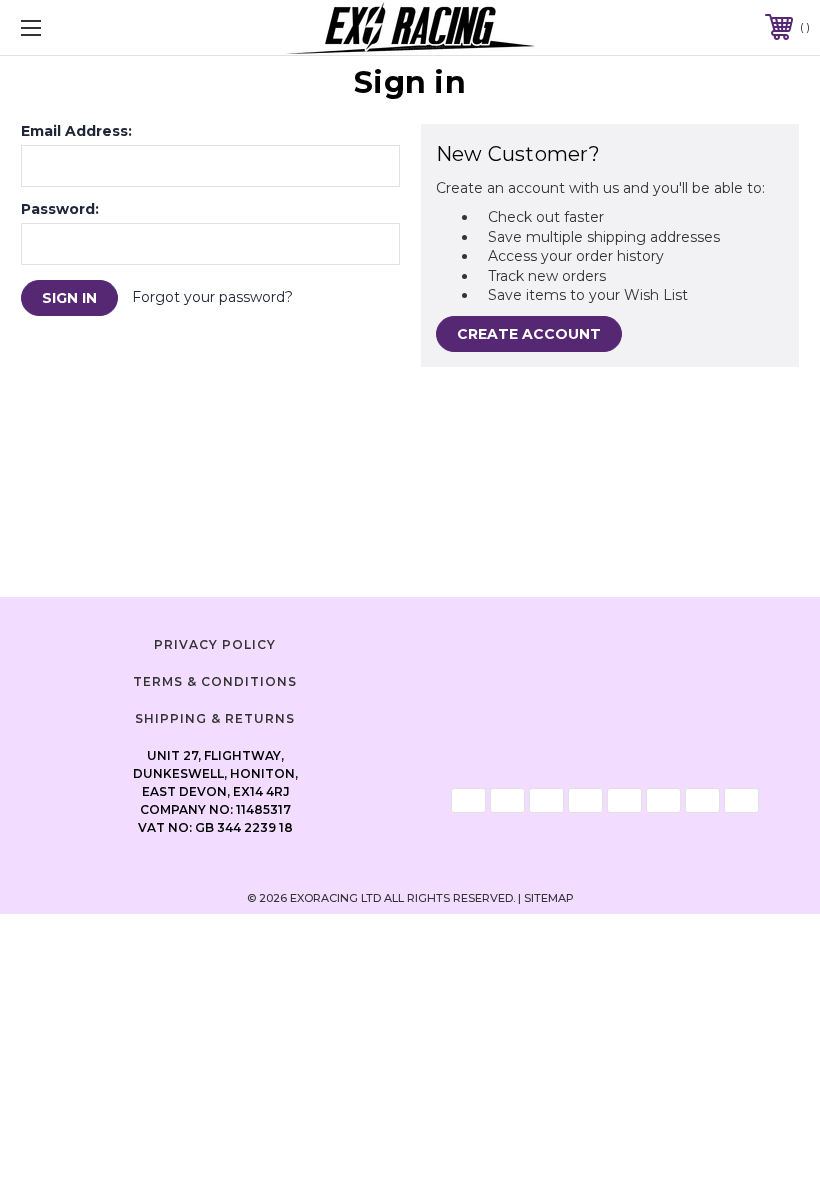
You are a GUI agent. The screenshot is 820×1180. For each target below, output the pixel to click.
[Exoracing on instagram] (605, 642)
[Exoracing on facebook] (555, 642)
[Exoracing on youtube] (655, 642)
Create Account (529, 334)
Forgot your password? (212, 297)
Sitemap (549, 898)
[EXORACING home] (410, 27)
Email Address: (76, 131)
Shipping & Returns (215, 718)
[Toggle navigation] (99, 27)
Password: (60, 209)
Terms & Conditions (215, 681)
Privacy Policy (215, 644)
